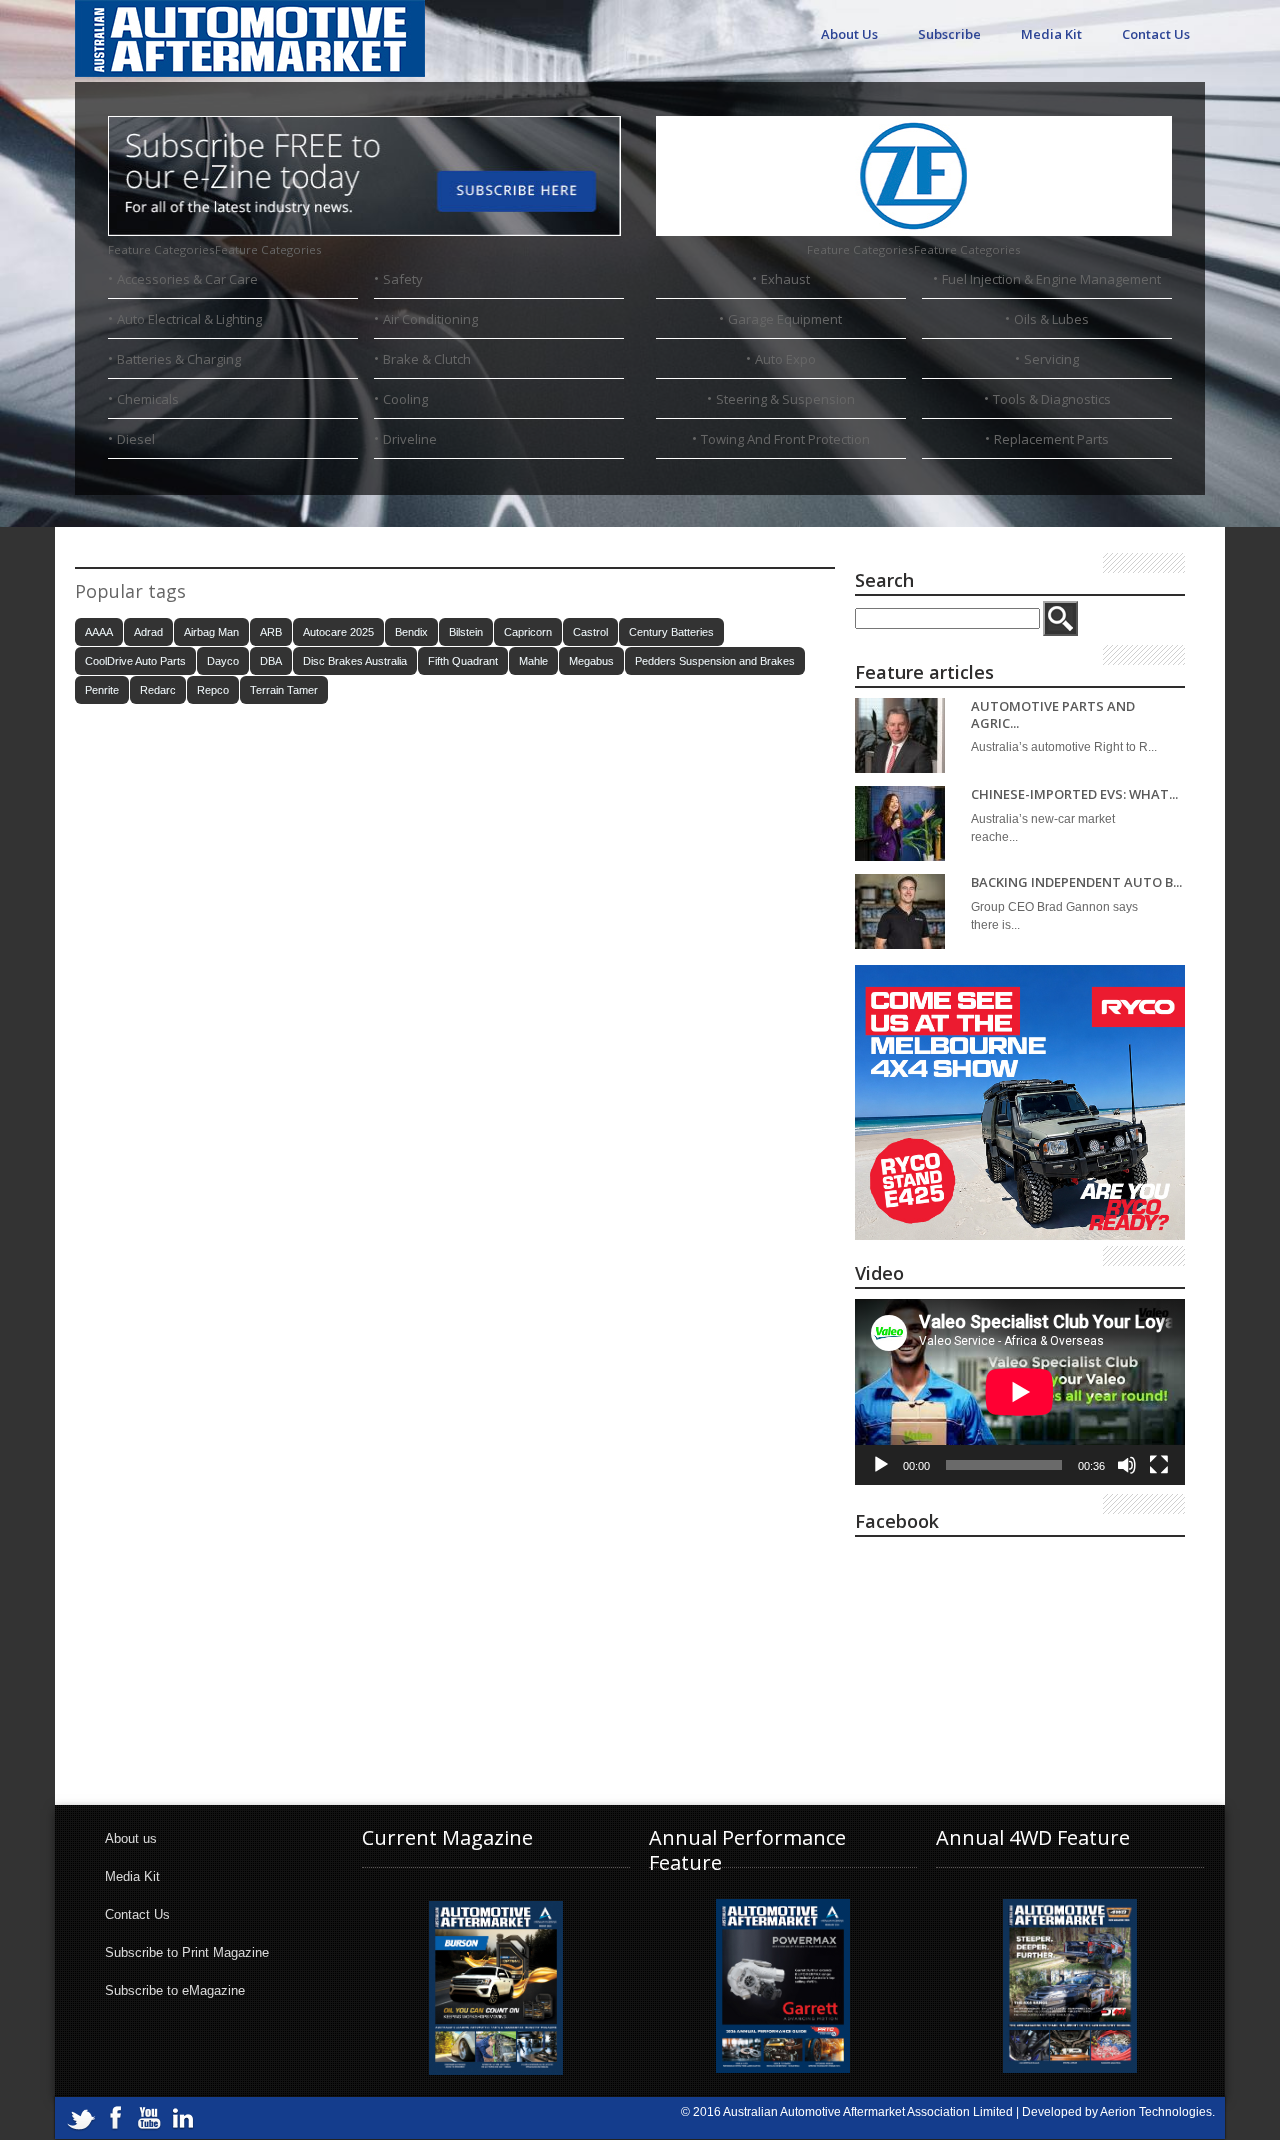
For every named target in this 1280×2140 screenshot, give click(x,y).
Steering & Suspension (785, 399)
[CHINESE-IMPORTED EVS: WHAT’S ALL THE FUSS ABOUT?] (900, 823)
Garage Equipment (785, 319)
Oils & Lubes (1051, 319)
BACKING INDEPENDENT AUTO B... (1076, 882)
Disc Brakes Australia (355, 661)
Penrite (102, 690)
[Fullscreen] (1159, 1465)
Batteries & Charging (179, 359)
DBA (271, 661)
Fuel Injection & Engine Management (1051, 279)
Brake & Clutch (427, 359)
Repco (213, 690)
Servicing (1051, 359)
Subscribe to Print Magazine (187, 1952)
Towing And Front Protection (785, 439)
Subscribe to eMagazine (175, 1990)
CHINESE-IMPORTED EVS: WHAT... (1074, 794)
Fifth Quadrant (463, 661)
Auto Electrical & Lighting (189, 319)
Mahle (533, 661)
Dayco (223, 661)
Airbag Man (211, 632)
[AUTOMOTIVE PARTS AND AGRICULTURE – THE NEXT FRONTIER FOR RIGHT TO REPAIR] (900, 735)
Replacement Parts (1051, 439)
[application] (1020, 1392)
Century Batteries (671, 632)
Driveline (410, 439)
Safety (403, 279)
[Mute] (1127, 1465)
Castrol (590, 632)
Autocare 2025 (338, 632)
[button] (215, 249)
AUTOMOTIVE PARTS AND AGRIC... (1053, 714)
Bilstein (466, 632)
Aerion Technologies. (1157, 2112)
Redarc (158, 690)
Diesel (136, 439)
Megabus (591, 661)
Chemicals (148, 399)
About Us (849, 34)
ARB (271, 632)
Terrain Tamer (284, 690)
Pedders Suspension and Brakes (715, 661)
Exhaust (785, 279)
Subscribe (949, 34)
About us (131, 1838)
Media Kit (1051, 34)
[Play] (881, 1465)
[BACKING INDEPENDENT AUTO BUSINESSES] (900, 911)
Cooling (405, 399)
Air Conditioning (430, 319)
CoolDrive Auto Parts (135, 661)
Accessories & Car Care (187, 279)
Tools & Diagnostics (1052, 399)
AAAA (99, 632)
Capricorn (528, 632)
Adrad (148, 632)
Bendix (411, 632)
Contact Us (1156, 34)
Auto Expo (785, 359)
